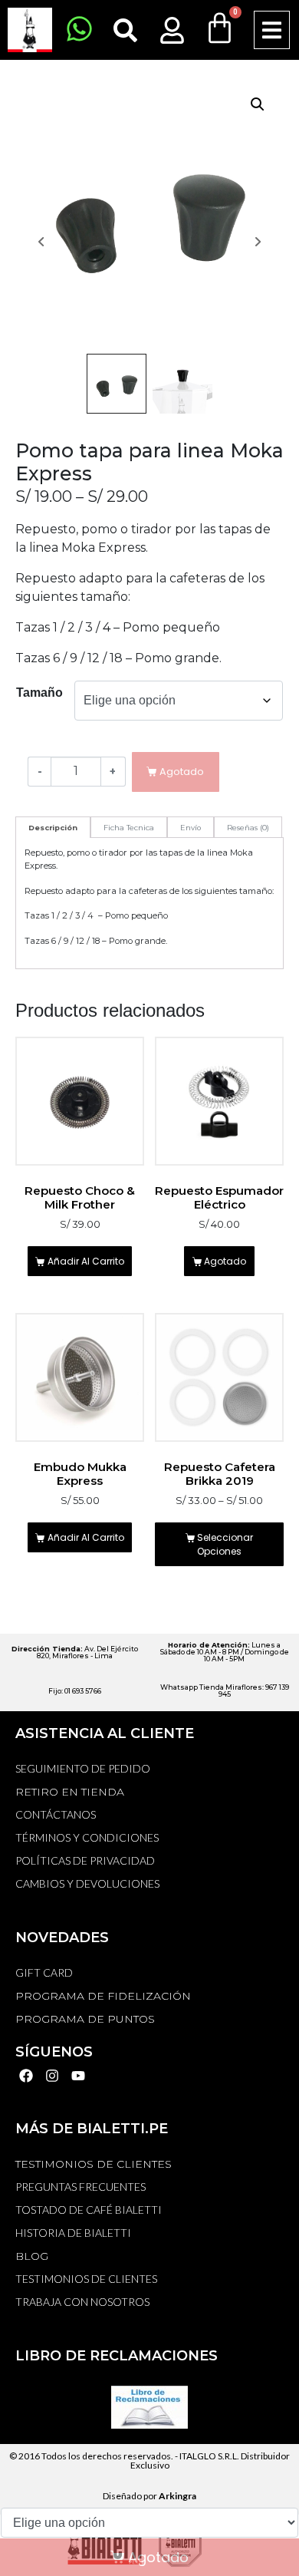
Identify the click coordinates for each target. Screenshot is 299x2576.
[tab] (53, 827)
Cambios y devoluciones (87, 1883)
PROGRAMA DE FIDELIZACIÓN (103, 1996)
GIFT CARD (44, 1972)
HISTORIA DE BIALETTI (73, 2233)
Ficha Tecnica (129, 828)
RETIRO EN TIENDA (70, 1792)
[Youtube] (79, 2076)
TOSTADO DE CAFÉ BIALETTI (89, 2210)
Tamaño (39, 693)
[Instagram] (53, 2076)
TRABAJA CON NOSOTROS (82, 2302)
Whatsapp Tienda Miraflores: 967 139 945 (225, 1690)
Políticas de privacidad (85, 1860)
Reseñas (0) (248, 828)
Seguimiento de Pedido (83, 1768)
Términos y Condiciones (87, 1837)
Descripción (53, 828)
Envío (191, 828)
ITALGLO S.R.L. (209, 2456)
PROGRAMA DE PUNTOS (85, 2019)
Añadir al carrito (86, 1261)
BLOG (32, 2256)
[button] (272, 30)
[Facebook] (26, 2076)
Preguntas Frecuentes (80, 2187)
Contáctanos (56, 1814)
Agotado (225, 1261)
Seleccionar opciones (225, 1544)
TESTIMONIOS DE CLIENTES (94, 2164)
